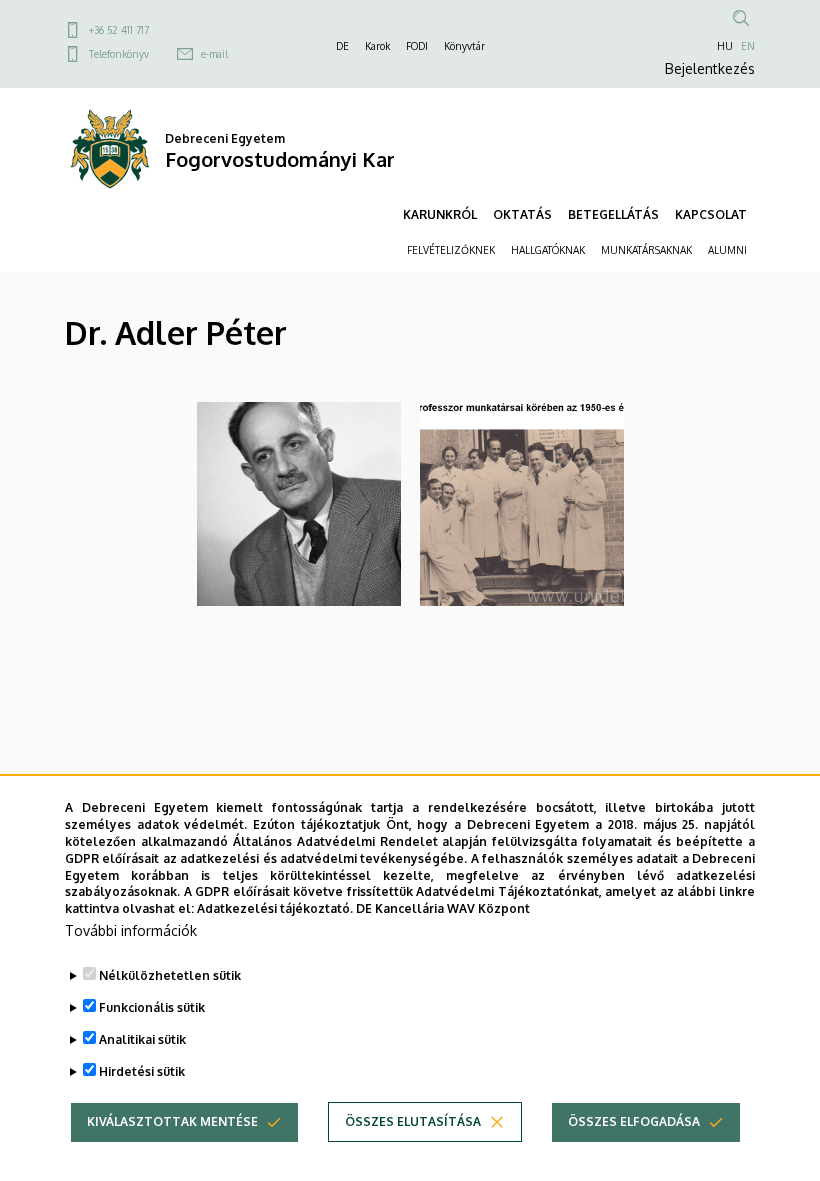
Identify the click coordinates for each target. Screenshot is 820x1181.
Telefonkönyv (119, 54)
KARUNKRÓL (440, 214)
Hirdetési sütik (142, 1071)
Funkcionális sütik (152, 1007)
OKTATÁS (522, 214)
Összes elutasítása (413, 1121)
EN (748, 46)
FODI (417, 46)
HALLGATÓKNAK (548, 250)
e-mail (214, 54)
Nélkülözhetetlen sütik (170, 975)
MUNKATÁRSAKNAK (646, 250)
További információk (131, 930)
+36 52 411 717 (119, 30)
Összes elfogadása (634, 1121)
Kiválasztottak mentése (172, 1121)
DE (342, 46)
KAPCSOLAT (711, 214)
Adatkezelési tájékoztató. (275, 908)
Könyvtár (464, 46)
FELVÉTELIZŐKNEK (451, 250)
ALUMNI (727, 250)
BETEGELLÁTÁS (613, 214)
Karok (377, 46)
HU (725, 46)
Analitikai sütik (142, 1039)
